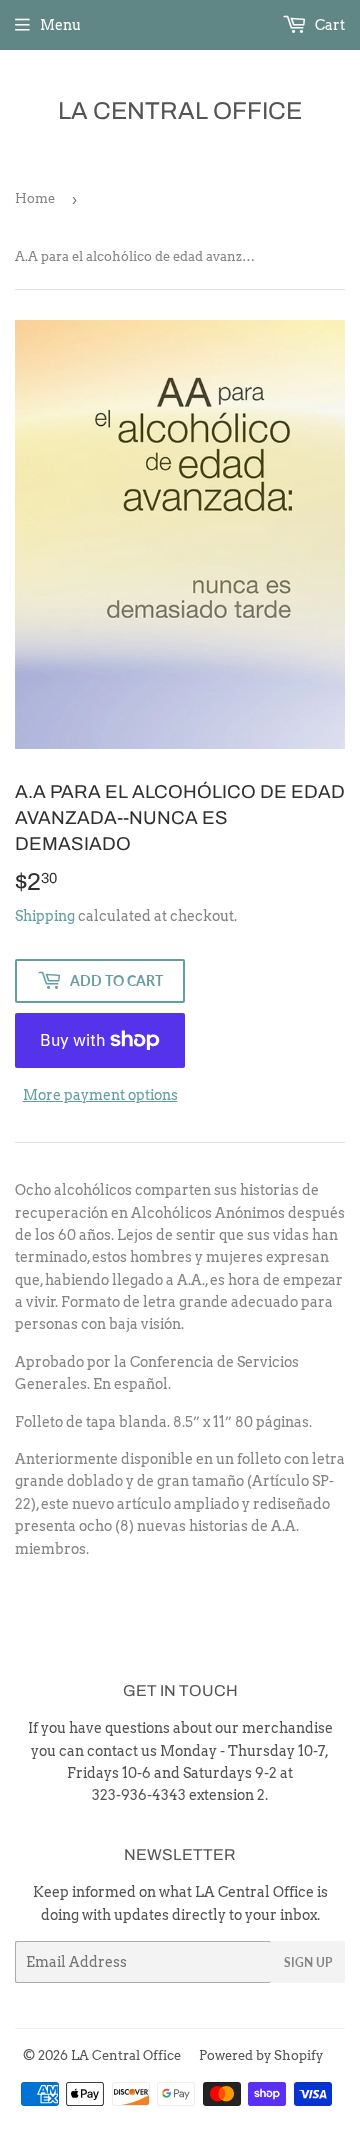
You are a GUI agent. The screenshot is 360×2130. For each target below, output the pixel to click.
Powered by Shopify (261, 2055)
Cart (328, 25)
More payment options (100, 1095)
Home (35, 198)
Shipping (45, 916)
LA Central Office (180, 111)
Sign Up (308, 1962)
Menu (60, 25)
